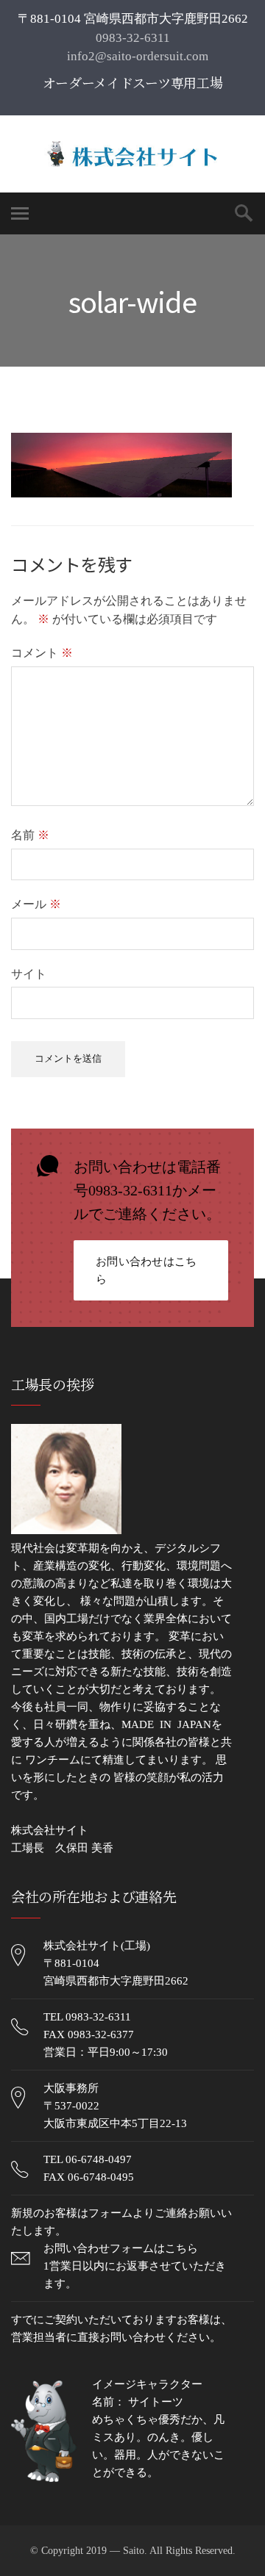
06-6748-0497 (99, 2159)
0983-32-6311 (133, 38)
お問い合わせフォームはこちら (121, 2248)
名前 (30, 835)
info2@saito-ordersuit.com (136, 56)
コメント (42, 653)
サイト (29, 974)
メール (36, 904)
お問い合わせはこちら (146, 1270)
